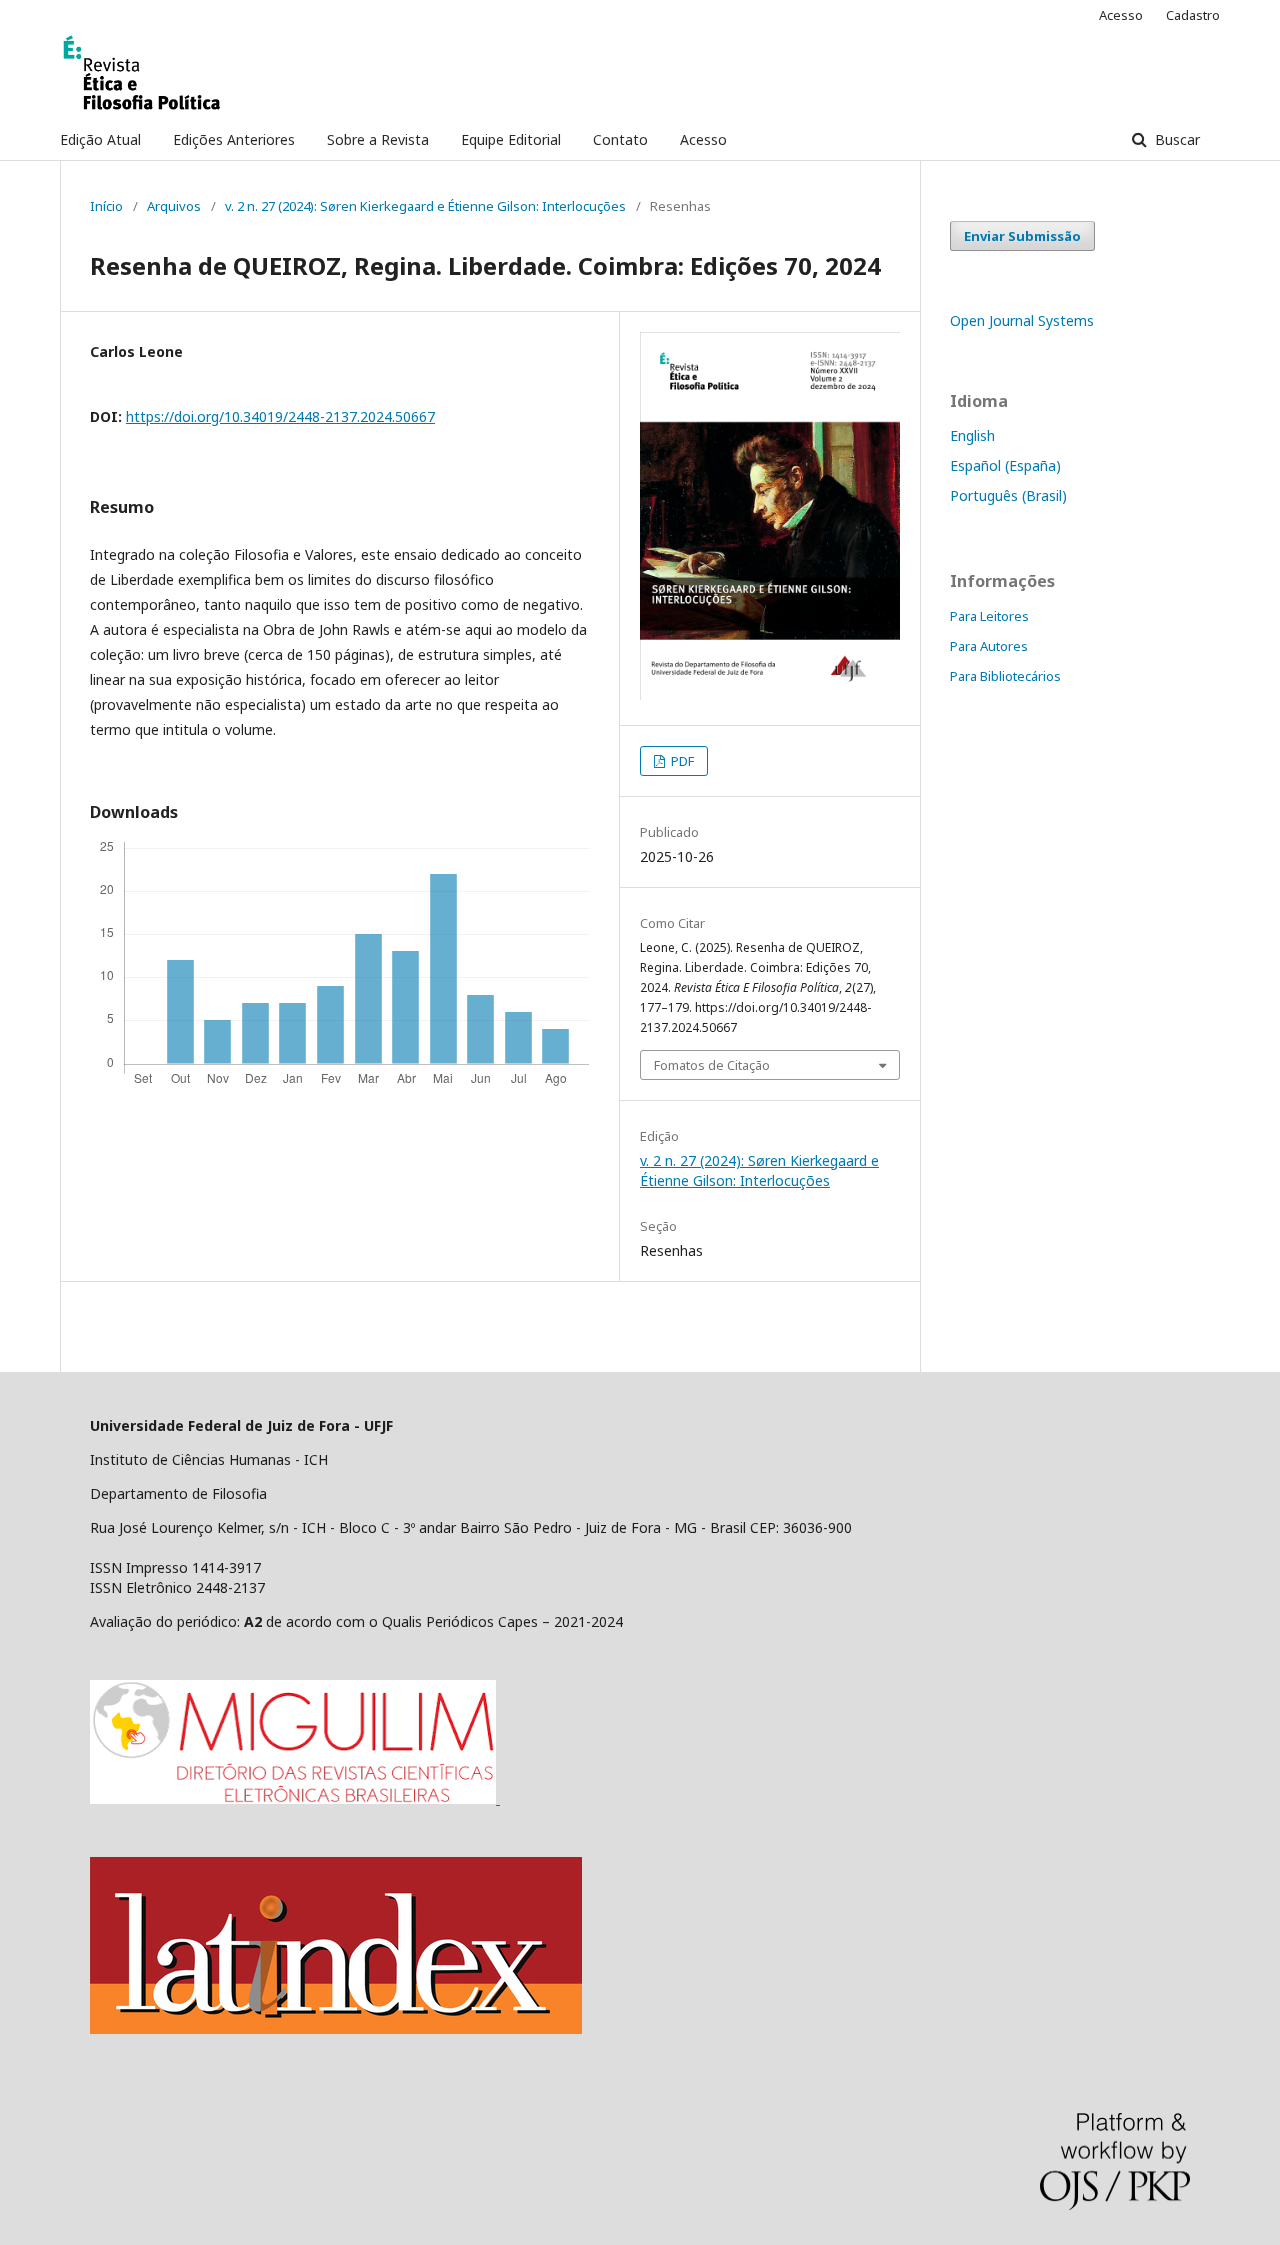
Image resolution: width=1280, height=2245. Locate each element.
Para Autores (989, 646)
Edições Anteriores (234, 139)
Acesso (703, 139)
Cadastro (1193, 15)
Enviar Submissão (1022, 236)
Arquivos (174, 206)
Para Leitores (989, 616)
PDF (681, 761)
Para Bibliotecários (1005, 676)
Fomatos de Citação (712, 1065)
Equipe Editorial (511, 139)
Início (106, 206)
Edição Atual (100, 139)
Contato (620, 139)
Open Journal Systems (1022, 320)
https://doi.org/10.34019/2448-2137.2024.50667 (280, 416)
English (972, 435)
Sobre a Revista (378, 139)
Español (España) (1005, 465)
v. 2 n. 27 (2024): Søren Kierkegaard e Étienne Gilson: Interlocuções (425, 206)
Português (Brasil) (1008, 495)
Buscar (1175, 139)
